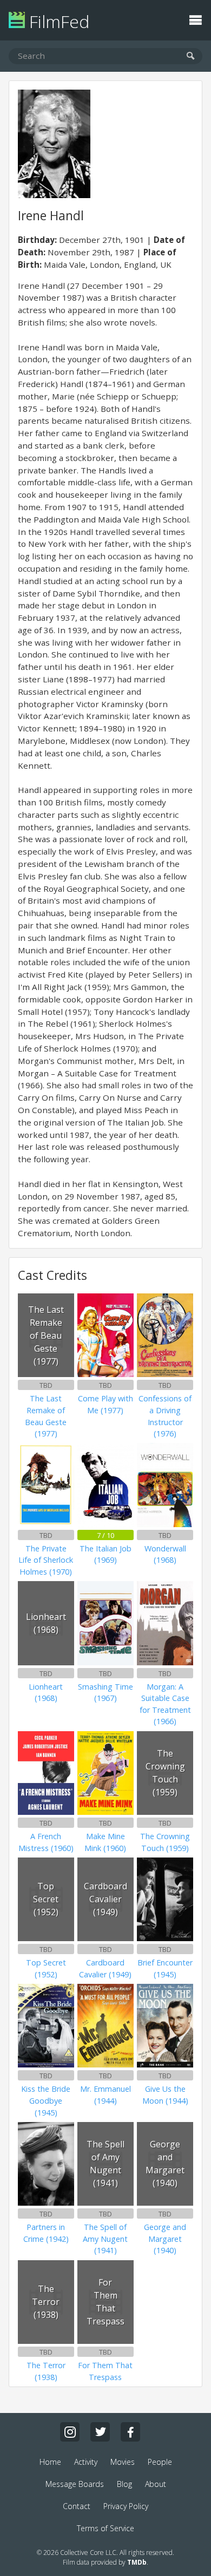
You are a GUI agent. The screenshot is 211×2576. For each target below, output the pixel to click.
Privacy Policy (126, 2506)
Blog (124, 2484)
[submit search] (191, 56)
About (156, 2484)
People (160, 2462)
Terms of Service (105, 2528)
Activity (86, 2462)
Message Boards (75, 2484)
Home (50, 2462)
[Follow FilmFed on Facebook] (130, 2432)
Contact (77, 2506)
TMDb (137, 2562)
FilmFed (57, 21)
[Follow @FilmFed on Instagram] (70, 2432)
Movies (123, 2462)
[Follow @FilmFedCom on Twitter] (100, 2432)
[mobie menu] (195, 19)
